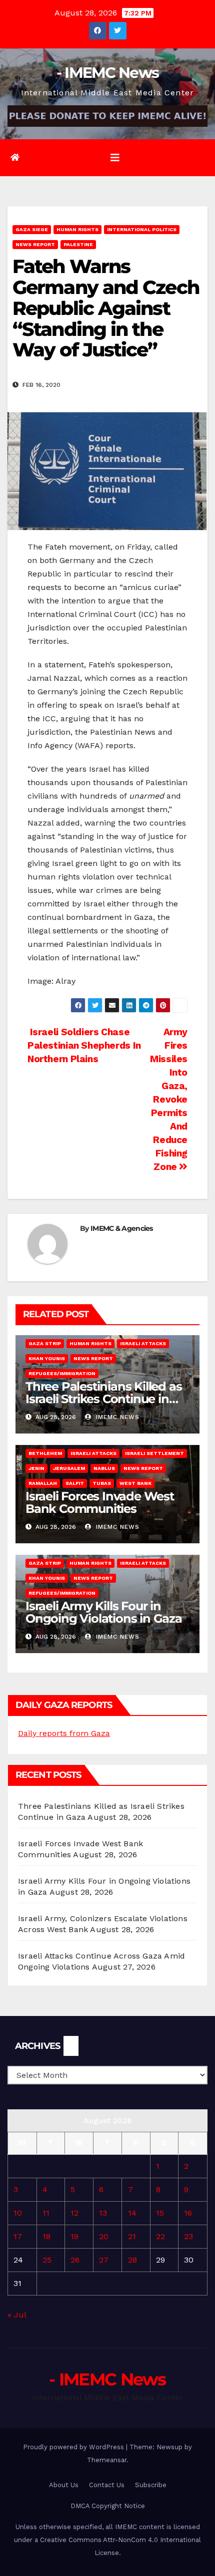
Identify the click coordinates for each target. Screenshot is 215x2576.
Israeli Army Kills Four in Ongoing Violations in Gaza (104, 1612)
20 (104, 2236)
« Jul (17, 2315)
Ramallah (43, 1483)
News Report (35, 244)
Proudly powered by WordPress (74, 2447)
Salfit (75, 1483)
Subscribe (151, 2485)
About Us (64, 2485)
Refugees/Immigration (62, 1373)
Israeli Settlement (154, 1453)
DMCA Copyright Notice (108, 2506)
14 (132, 2213)
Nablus (104, 1468)
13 (103, 2213)
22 (160, 2236)
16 (188, 2213)
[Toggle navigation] (115, 158)
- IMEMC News (108, 73)
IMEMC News (116, 1417)
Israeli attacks (143, 1343)
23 (188, 2236)
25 (47, 2260)
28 (132, 2260)
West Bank (135, 1483)
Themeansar (107, 2460)
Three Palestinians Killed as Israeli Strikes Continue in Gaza (103, 1399)
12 (74, 2213)
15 (160, 2213)
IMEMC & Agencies (122, 1228)
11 (46, 2213)
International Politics (142, 229)
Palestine (78, 244)
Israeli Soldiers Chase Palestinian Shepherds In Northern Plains (84, 1045)
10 (18, 2213)
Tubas (102, 1483)
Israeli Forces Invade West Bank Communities (100, 1502)
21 (132, 2236)
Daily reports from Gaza (64, 1733)
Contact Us (107, 2485)
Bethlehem (45, 1453)
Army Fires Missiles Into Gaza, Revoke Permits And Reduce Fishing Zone (169, 1099)
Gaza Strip (45, 1343)
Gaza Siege (32, 229)
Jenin (36, 1468)
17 (18, 2236)
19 (74, 2236)
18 (46, 2236)
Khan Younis (47, 1358)
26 (75, 2260)
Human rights (77, 229)
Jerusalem (69, 1468)
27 (104, 2260)
